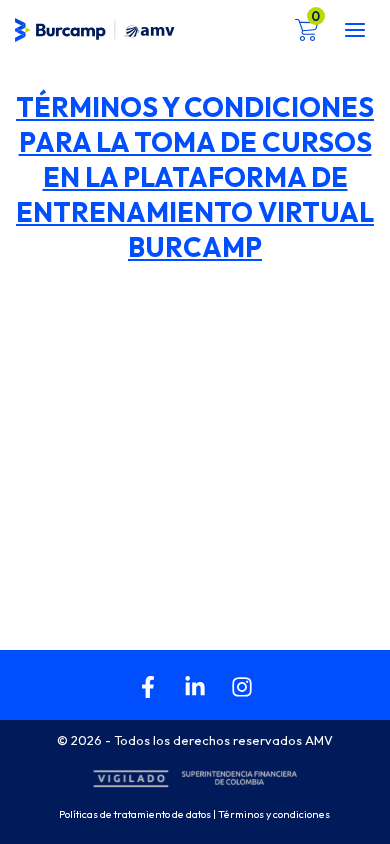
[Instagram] (242, 687)
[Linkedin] (195, 687)
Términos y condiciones (275, 814)
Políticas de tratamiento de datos (135, 814)
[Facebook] (148, 687)
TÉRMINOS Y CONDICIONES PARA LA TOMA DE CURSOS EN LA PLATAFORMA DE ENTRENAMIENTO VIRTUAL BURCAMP (195, 177)
